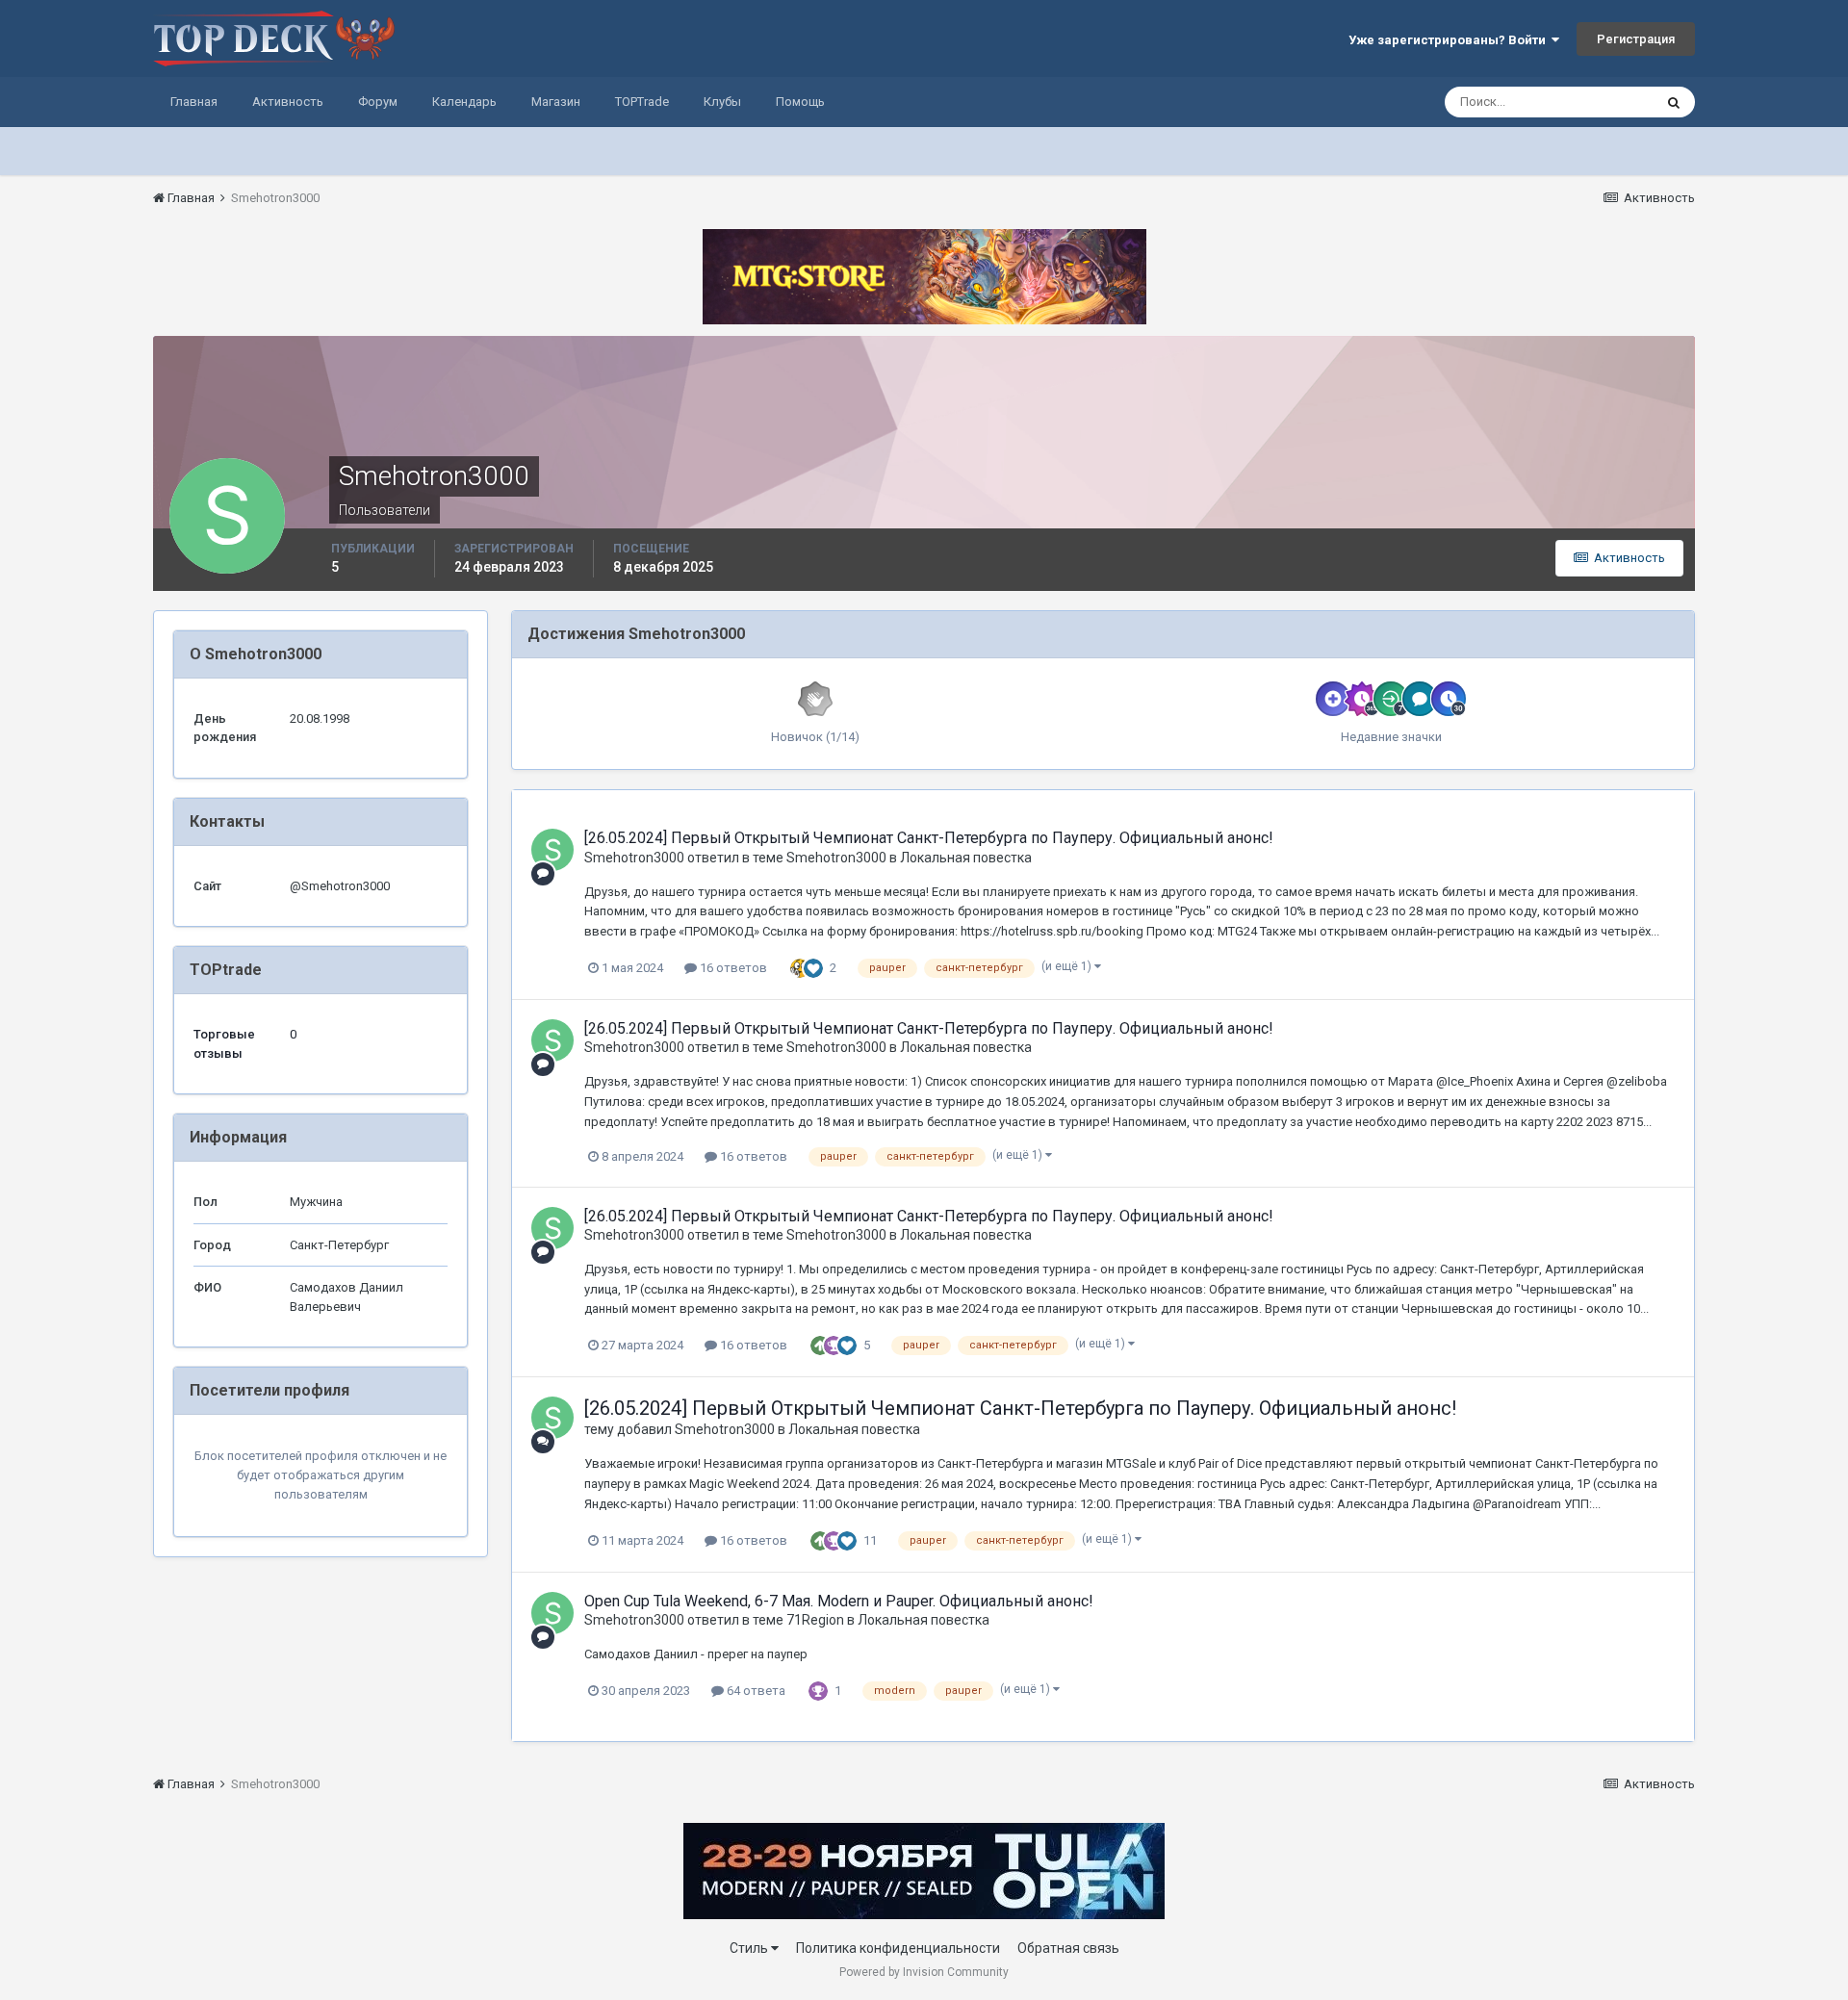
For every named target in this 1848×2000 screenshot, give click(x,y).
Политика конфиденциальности (898, 1948)
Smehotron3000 (634, 858)
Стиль (750, 1948)
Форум (378, 102)
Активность (288, 102)
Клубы (722, 102)
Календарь (464, 102)
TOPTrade (642, 102)
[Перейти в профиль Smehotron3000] (552, 850)
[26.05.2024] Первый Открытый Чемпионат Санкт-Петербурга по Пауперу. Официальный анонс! (929, 838)
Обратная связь (1068, 1948)
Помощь (800, 102)
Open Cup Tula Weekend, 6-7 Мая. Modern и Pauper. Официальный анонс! (839, 1601)
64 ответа (755, 1691)
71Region (815, 1620)
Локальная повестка (966, 858)
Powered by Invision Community (924, 1972)
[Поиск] (1674, 102)
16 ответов (732, 968)
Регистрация (1636, 39)
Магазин (556, 102)
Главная (194, 102)
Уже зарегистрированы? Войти (1450, 40)
